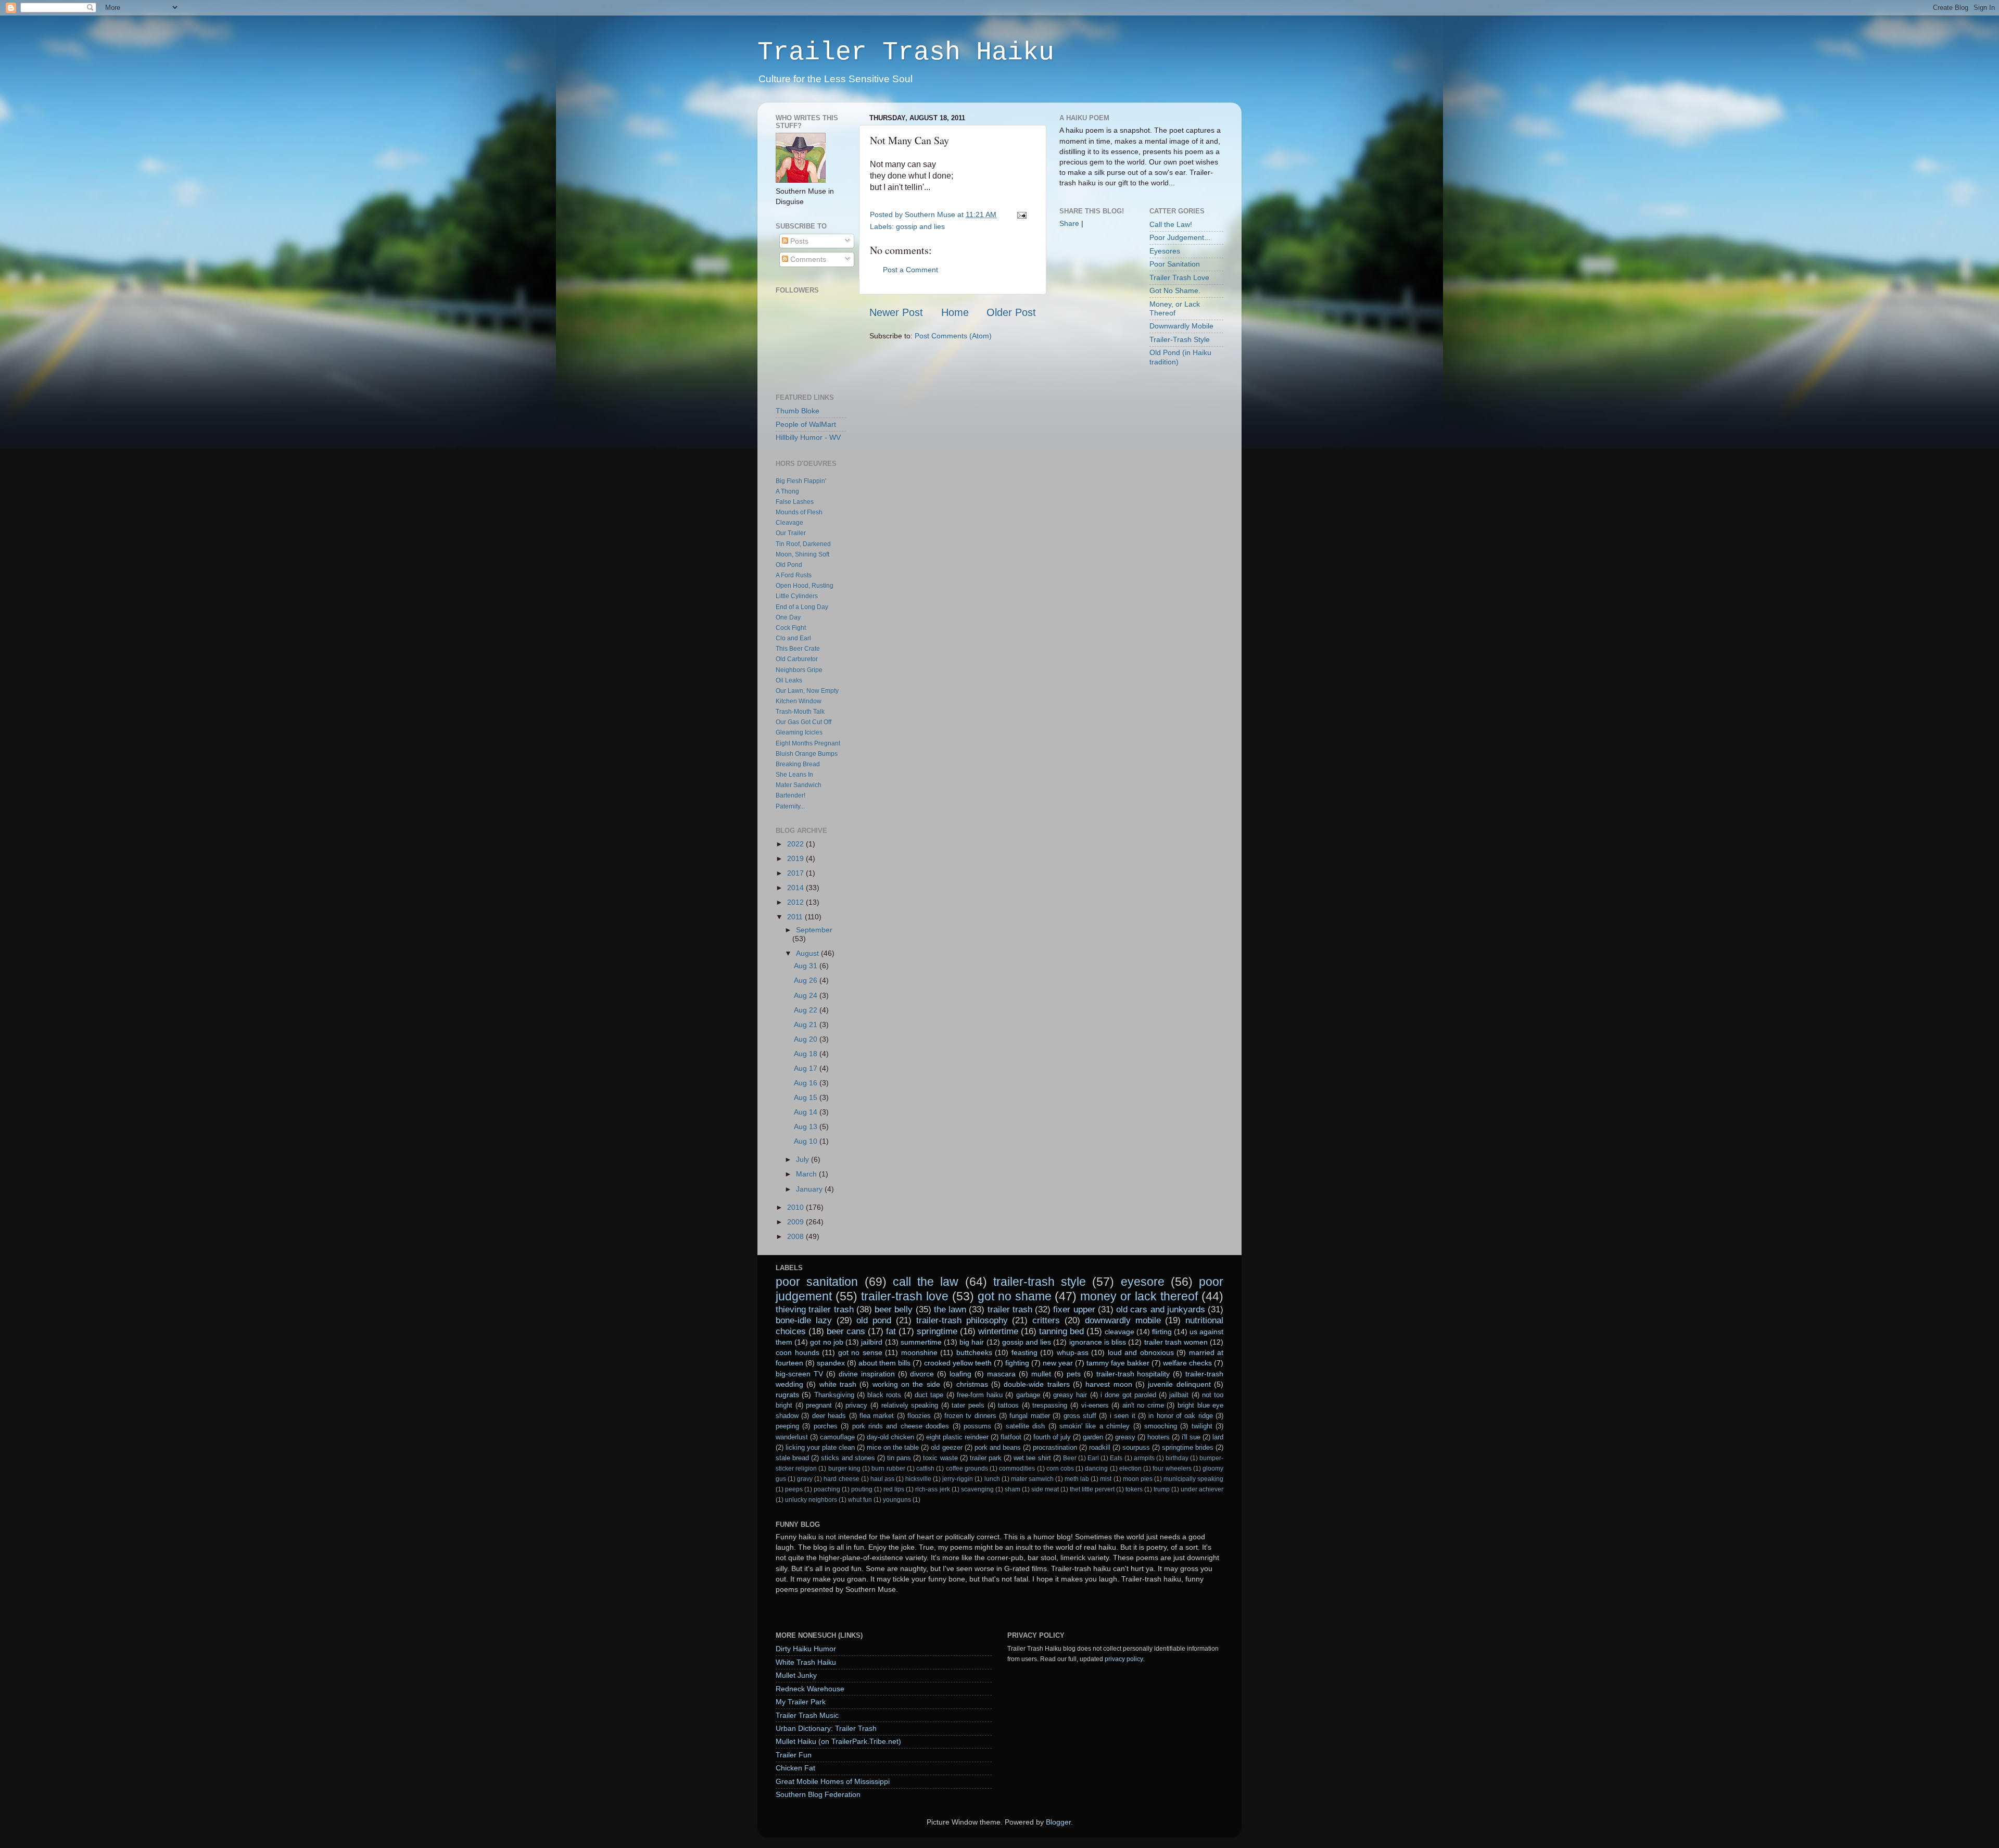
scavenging (977, 1489)
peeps (794, 1489)
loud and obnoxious (1141, 1352)
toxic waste (940, 1458)
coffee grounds (967, 1469)
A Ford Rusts (794, 575)
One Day (788, 617)
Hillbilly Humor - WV (808, 437)
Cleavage (789, 523)
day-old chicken (890, 1437)
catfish (925, 1469)
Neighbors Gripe (799, 670)
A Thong (787, 491)
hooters (1159, 1437)
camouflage (837, 1437)
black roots (884, 1395)
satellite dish (1025, 1426)
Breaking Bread (798, 764)
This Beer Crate (798, 649)
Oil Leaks (789, 680)
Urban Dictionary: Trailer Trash (826, 1728)
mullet (1041, 1374)
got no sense (860, 1352)
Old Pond (789, 565)
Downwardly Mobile (1181, 326)
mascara (1001, 1374)
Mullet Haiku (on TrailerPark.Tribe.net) (838, 1741)
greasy (1125, 1437)
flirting (1162, 1332)
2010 (796, 1207)
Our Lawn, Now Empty (807, 691)
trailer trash (1010, 1309)
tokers (1134, 1489)
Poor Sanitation (1175, 264)
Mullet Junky (796, 1675)
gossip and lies (920, 226)
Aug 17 (807, 1068)
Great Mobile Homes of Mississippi (833, 1781)
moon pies (1138, 1479)
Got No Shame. (1175, 290)
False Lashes (795, 502)
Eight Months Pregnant (808, 743)
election (1130, 1469)
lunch (992, 1479)
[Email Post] (1020, 214)
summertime (921, 1342)
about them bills (884, 1363)
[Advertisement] (1091, 400)
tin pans (899, 1458)
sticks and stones (848, 1458)
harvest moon (1109, 1384)
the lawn (950, 1309)
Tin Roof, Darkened (803, 544)
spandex (831, 1363)
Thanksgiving (834, 1395)
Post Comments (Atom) (953, 336)
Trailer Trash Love (1179, 277)
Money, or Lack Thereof (1175, 308)
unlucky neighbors (811, 1500)
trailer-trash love (905, 1296)
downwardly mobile (1123, 1320)
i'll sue (1191, 1437)
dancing (1096, 1469)
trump (1162, 1489)
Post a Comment (910, 270)
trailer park (986, 1458)
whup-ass (1073, 1352)
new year (1058, 1363)
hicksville (918, 1479)
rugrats (787, 1395)
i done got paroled (1128, 1395)
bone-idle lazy (804, 1320)
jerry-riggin (958, 1479)
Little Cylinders (797, 596)
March (807, 1174)
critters (1046, 1320)
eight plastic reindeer (957, 1437)
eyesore (1143, 1282)
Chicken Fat (795, 1768)
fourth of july (1052, 1437)
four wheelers (1172, 1469)
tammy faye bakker (1118, 1363)
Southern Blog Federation (818, 1794)
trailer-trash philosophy (962, 1320)
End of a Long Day (802, 607)
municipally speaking (1193, 1479)
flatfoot (1011, 1437)
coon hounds (798, 1352)
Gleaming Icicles (799, 732)
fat (891, 1331)
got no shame (1015, 1296)
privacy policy (1124, 1659)
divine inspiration (867, 1374)
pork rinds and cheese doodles (901, 1426)
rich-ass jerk (932, 1489)
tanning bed (1061, 1331)
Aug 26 (807, 980)
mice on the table (893, 1447)
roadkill (1100, 1447)
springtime (937, 1331)
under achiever (1202, 1489)
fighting (1017, 1363)
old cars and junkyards (1161, 1309)
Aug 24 (807, 995)
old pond (874, 1320)
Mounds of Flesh (799, 512)
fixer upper (1074, 1309)
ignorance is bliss (1098, 1342)
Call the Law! (1171, 224)
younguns (897, 1500)
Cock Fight (791, 628)
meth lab (1077, 1479)
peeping (787, 1426)
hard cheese (841, 1479)
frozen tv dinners (970, 1416)
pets (1074, 1374)
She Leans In (794, 775)
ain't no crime (1143, 1405)
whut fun (860, 1500)
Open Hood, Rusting (805, 586)
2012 (796, 902)
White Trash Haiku (806, 1662)
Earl (1093, 1458)
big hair (972, 1342)
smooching (1161, 1426)
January (810, 1189)
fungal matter (1029, 1416)
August (808, 953)
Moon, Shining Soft (802, 554)
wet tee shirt (1032, 1458)
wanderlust (792, 1437)
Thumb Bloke (798, 411)
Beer (1070, 1458)
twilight (1202, 1426)
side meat (1045, 1489)
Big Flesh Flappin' (801, 481)
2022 (796, 844)
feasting (1024, 1352)
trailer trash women (1176, 1342)
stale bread (792, 1458)
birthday (1177, 1458)
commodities (1017, 1469)
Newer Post (896, 312)
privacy (856, 1405)
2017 (796, 873)
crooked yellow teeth (958, 1363)
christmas (972, 1384)
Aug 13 (807, 1126)
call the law (926, 1282)
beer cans (846, 1331)
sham (1013, 1489)
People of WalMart (806, 424)
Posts (798, 241)
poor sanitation (817, 1282)
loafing (960, 1374)
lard (1218, 1437)
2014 (796, 888)
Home (955, 312)
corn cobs (1060, 1469)
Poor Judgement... (1180, 237)
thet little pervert (1092, 1489)
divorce (922, 1374)
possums (977, 1426)
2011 (796, 917)
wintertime (998, 1331)
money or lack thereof (1139, 1296)
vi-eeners (1095, 1405)
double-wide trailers (1036, 1384)
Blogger (1058, 1822)
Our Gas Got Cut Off (804, 722)
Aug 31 (807, 966)
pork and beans (998, 1447)
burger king (844, 1469)
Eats (1116, 1458)
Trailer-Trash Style (1180, 339)
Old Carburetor (797, 659)
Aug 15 (807, 1097)
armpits (1144, 1458)
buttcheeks (974, 1352)
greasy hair (1070, 1395)
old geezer (946, 1447)
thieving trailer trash (815, 1309)
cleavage (1119, 1332)
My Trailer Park (801, 1702)
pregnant (819, 1405)
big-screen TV (799, 1374)
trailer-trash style (1040, 1282)
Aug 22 (807, 1010)
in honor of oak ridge (1181, 1416)
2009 (796, 1222)
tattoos (1008, 1405)
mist (1106, 1479)
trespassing (1050, 1405)
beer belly (894, 1309)
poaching (827, 1489)
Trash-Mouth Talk (800, 712)
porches (826, 1426)
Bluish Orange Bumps (807, 754)
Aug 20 (807, 1039)
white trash (838, 1384)
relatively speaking (910, 1405)
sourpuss (1136, 1447)
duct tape (929, 1395)
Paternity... (790, 806)
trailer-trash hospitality (1133, 1374)
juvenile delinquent (1179, 1384)
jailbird (872, 1342)
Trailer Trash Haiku (906, 52)
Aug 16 (807, 1083)
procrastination (1055, 1447)
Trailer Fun (794, 1755)
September (814, 930)
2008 (796, 1236)
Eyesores (1165, 251)
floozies (919, 1416)
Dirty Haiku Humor (806, 1649)
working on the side (906, 1384)
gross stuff (1080, 1416)
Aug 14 (807, 1112)
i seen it (1123, 1416)
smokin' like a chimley (1095, 1426)
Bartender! (790, 795)
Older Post (1011, 312)
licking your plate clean (820, 1447)
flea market (877, 1416)
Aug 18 (807, 1054)
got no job (826, 1342)
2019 (796, 858)
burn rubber (888, 1469)
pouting (862, 1489)
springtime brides (1188, 1447)
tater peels (968, 1405)
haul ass (882, 1479)
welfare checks (1187, 1363)
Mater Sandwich (799, 785)
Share (1069, 223)
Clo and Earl (793, 638)
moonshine (919, 1352)
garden (1093, 1437)
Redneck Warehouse (810, 1689)
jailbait (1179, 1395)
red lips (894, 1489)
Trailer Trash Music (807, 1715)
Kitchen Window (799, 701)
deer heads (829, 1416)
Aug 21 (807, 1024)
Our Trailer (791, 533)
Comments (807, 259)
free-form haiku (980, 1395)
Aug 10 (807, 1141)
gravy (805, 1479)
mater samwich (1032, 1479)
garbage (1028, 1395)
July (804, 1159)
